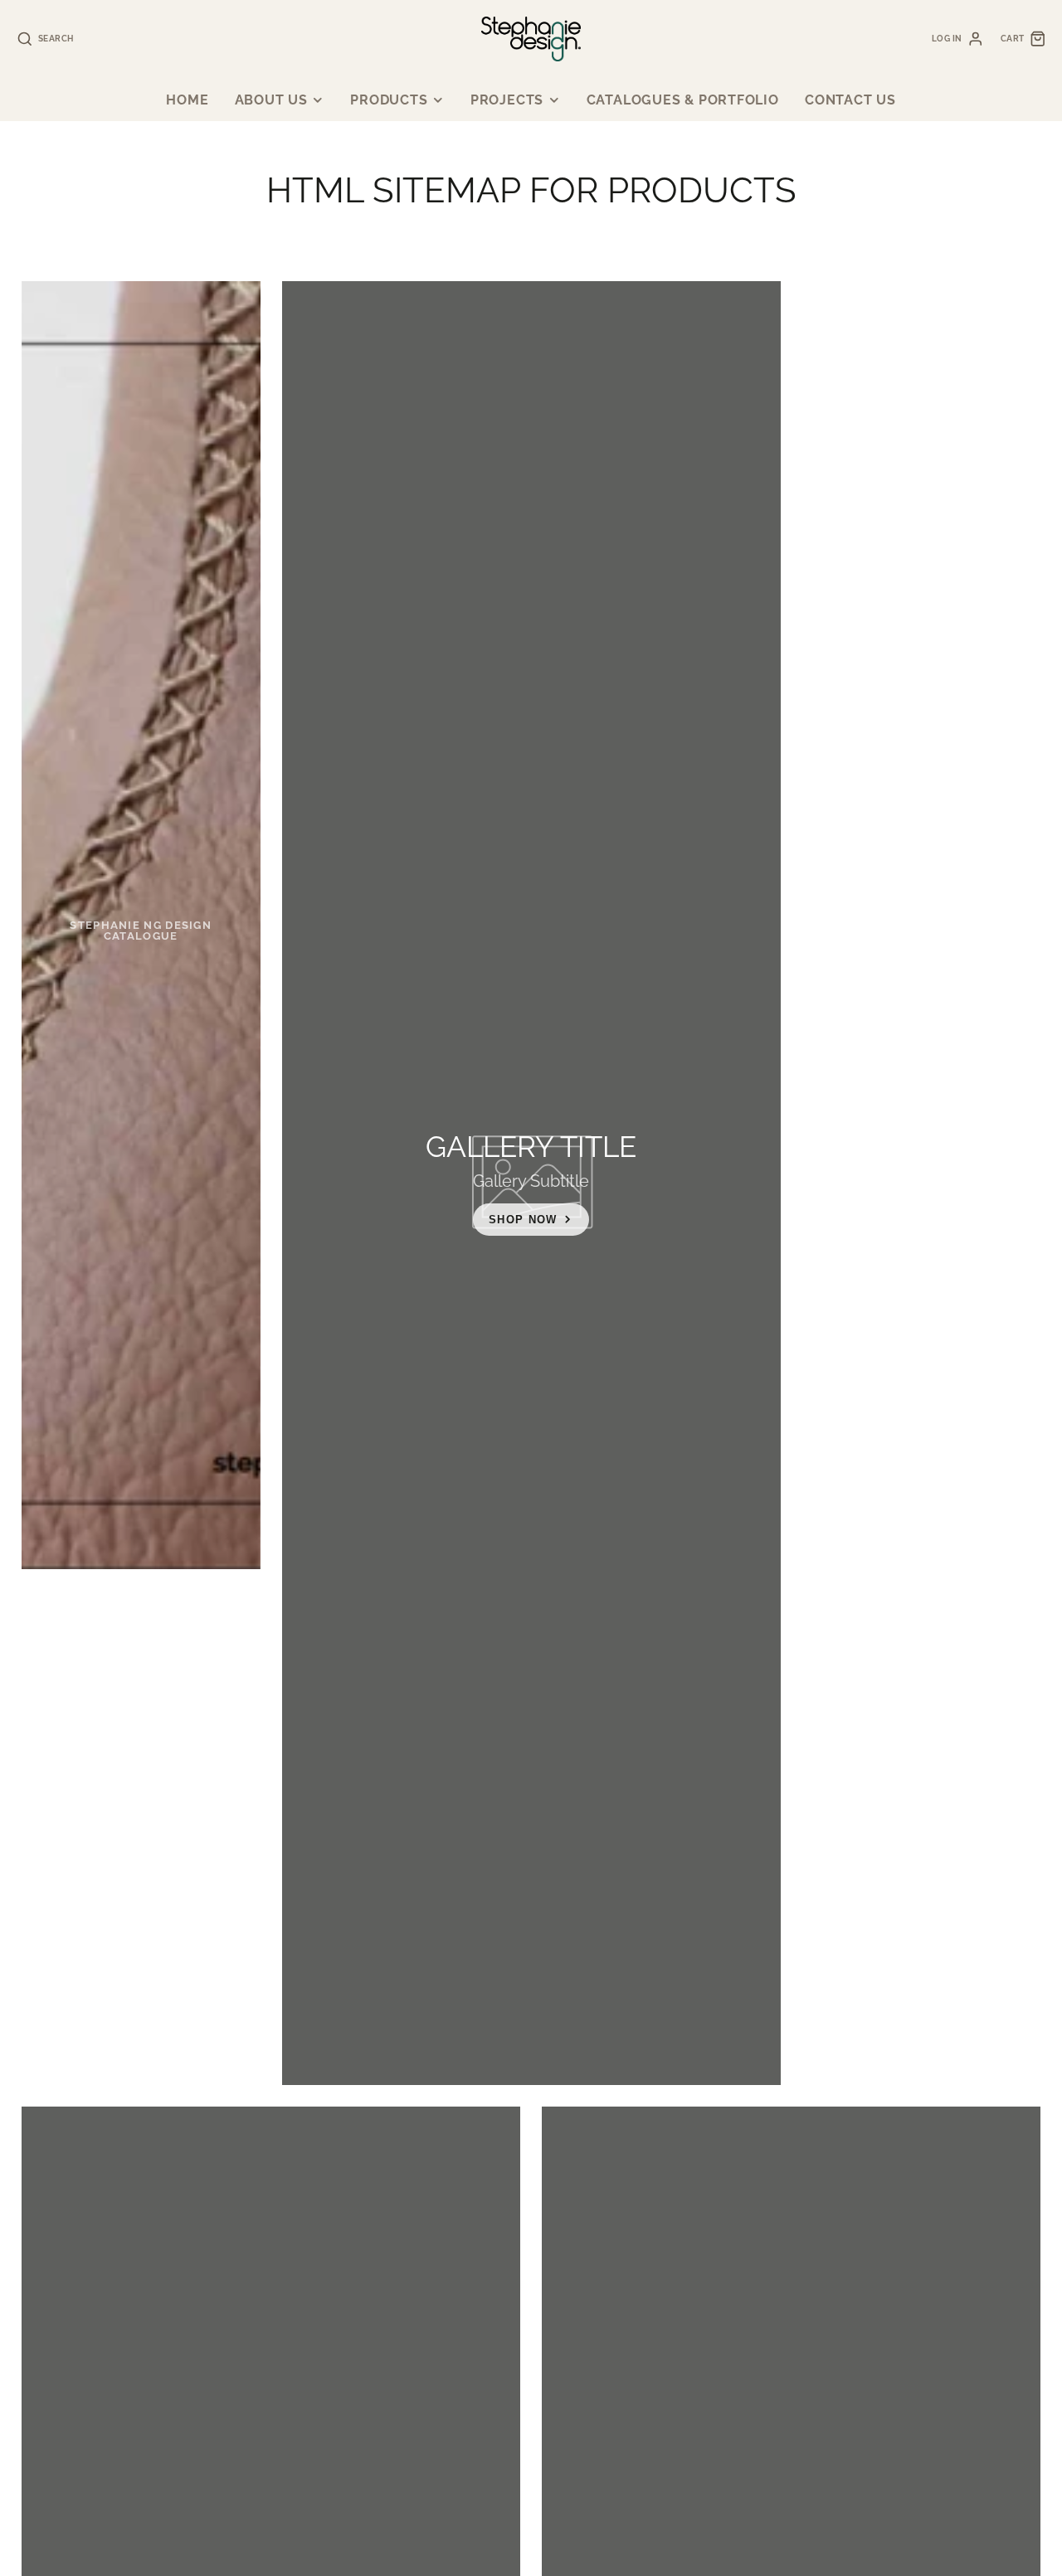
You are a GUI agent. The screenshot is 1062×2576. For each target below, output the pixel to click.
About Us (271, 100)
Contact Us (850, 100)
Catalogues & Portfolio (683, 100)
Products (389, 100)
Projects (507, 100)
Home (187, 100)
